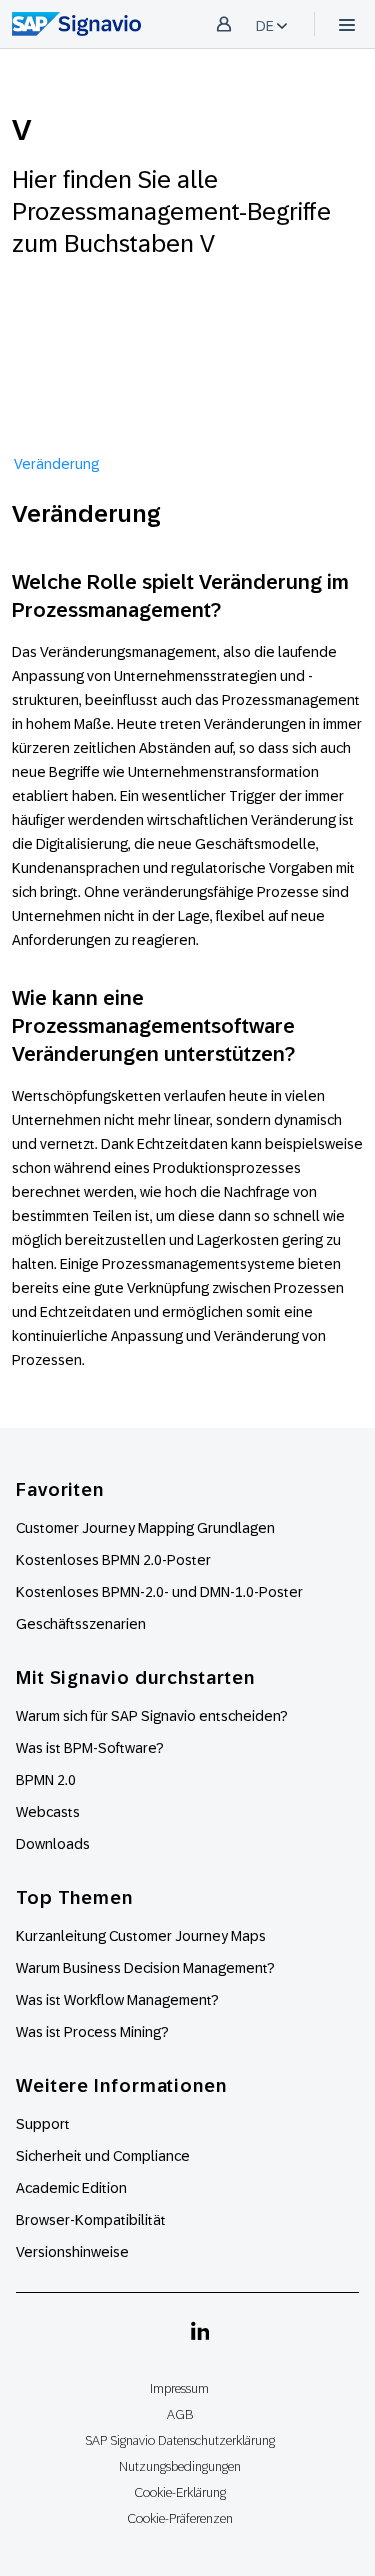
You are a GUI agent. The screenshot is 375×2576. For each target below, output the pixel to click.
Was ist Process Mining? (92, 2032)
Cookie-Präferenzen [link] (180, 2518)
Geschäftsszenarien (81, 1624)
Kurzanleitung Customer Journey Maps (141, 1936)
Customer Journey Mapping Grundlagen (145, 1528)
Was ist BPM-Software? (90, 1748)
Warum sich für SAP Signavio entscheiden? (152, 1716)
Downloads (53, 1844)
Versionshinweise (72, 2252)
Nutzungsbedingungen (180, 2466)
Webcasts (48, 1812)
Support (43, 2124)
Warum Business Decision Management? (145, 1968)
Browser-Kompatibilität (91, 2220)
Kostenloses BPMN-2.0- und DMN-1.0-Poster (159, 1592)
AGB (180, 2414)
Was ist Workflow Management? (117, 2000)
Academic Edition (71, 2188)
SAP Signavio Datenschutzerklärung (180, 2440)
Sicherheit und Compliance (103, 2156)
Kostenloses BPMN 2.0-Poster (113, 1560)
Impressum (179, 2388)
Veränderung (56, 464)
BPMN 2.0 (46, 1780)
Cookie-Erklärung (180, 2492)
